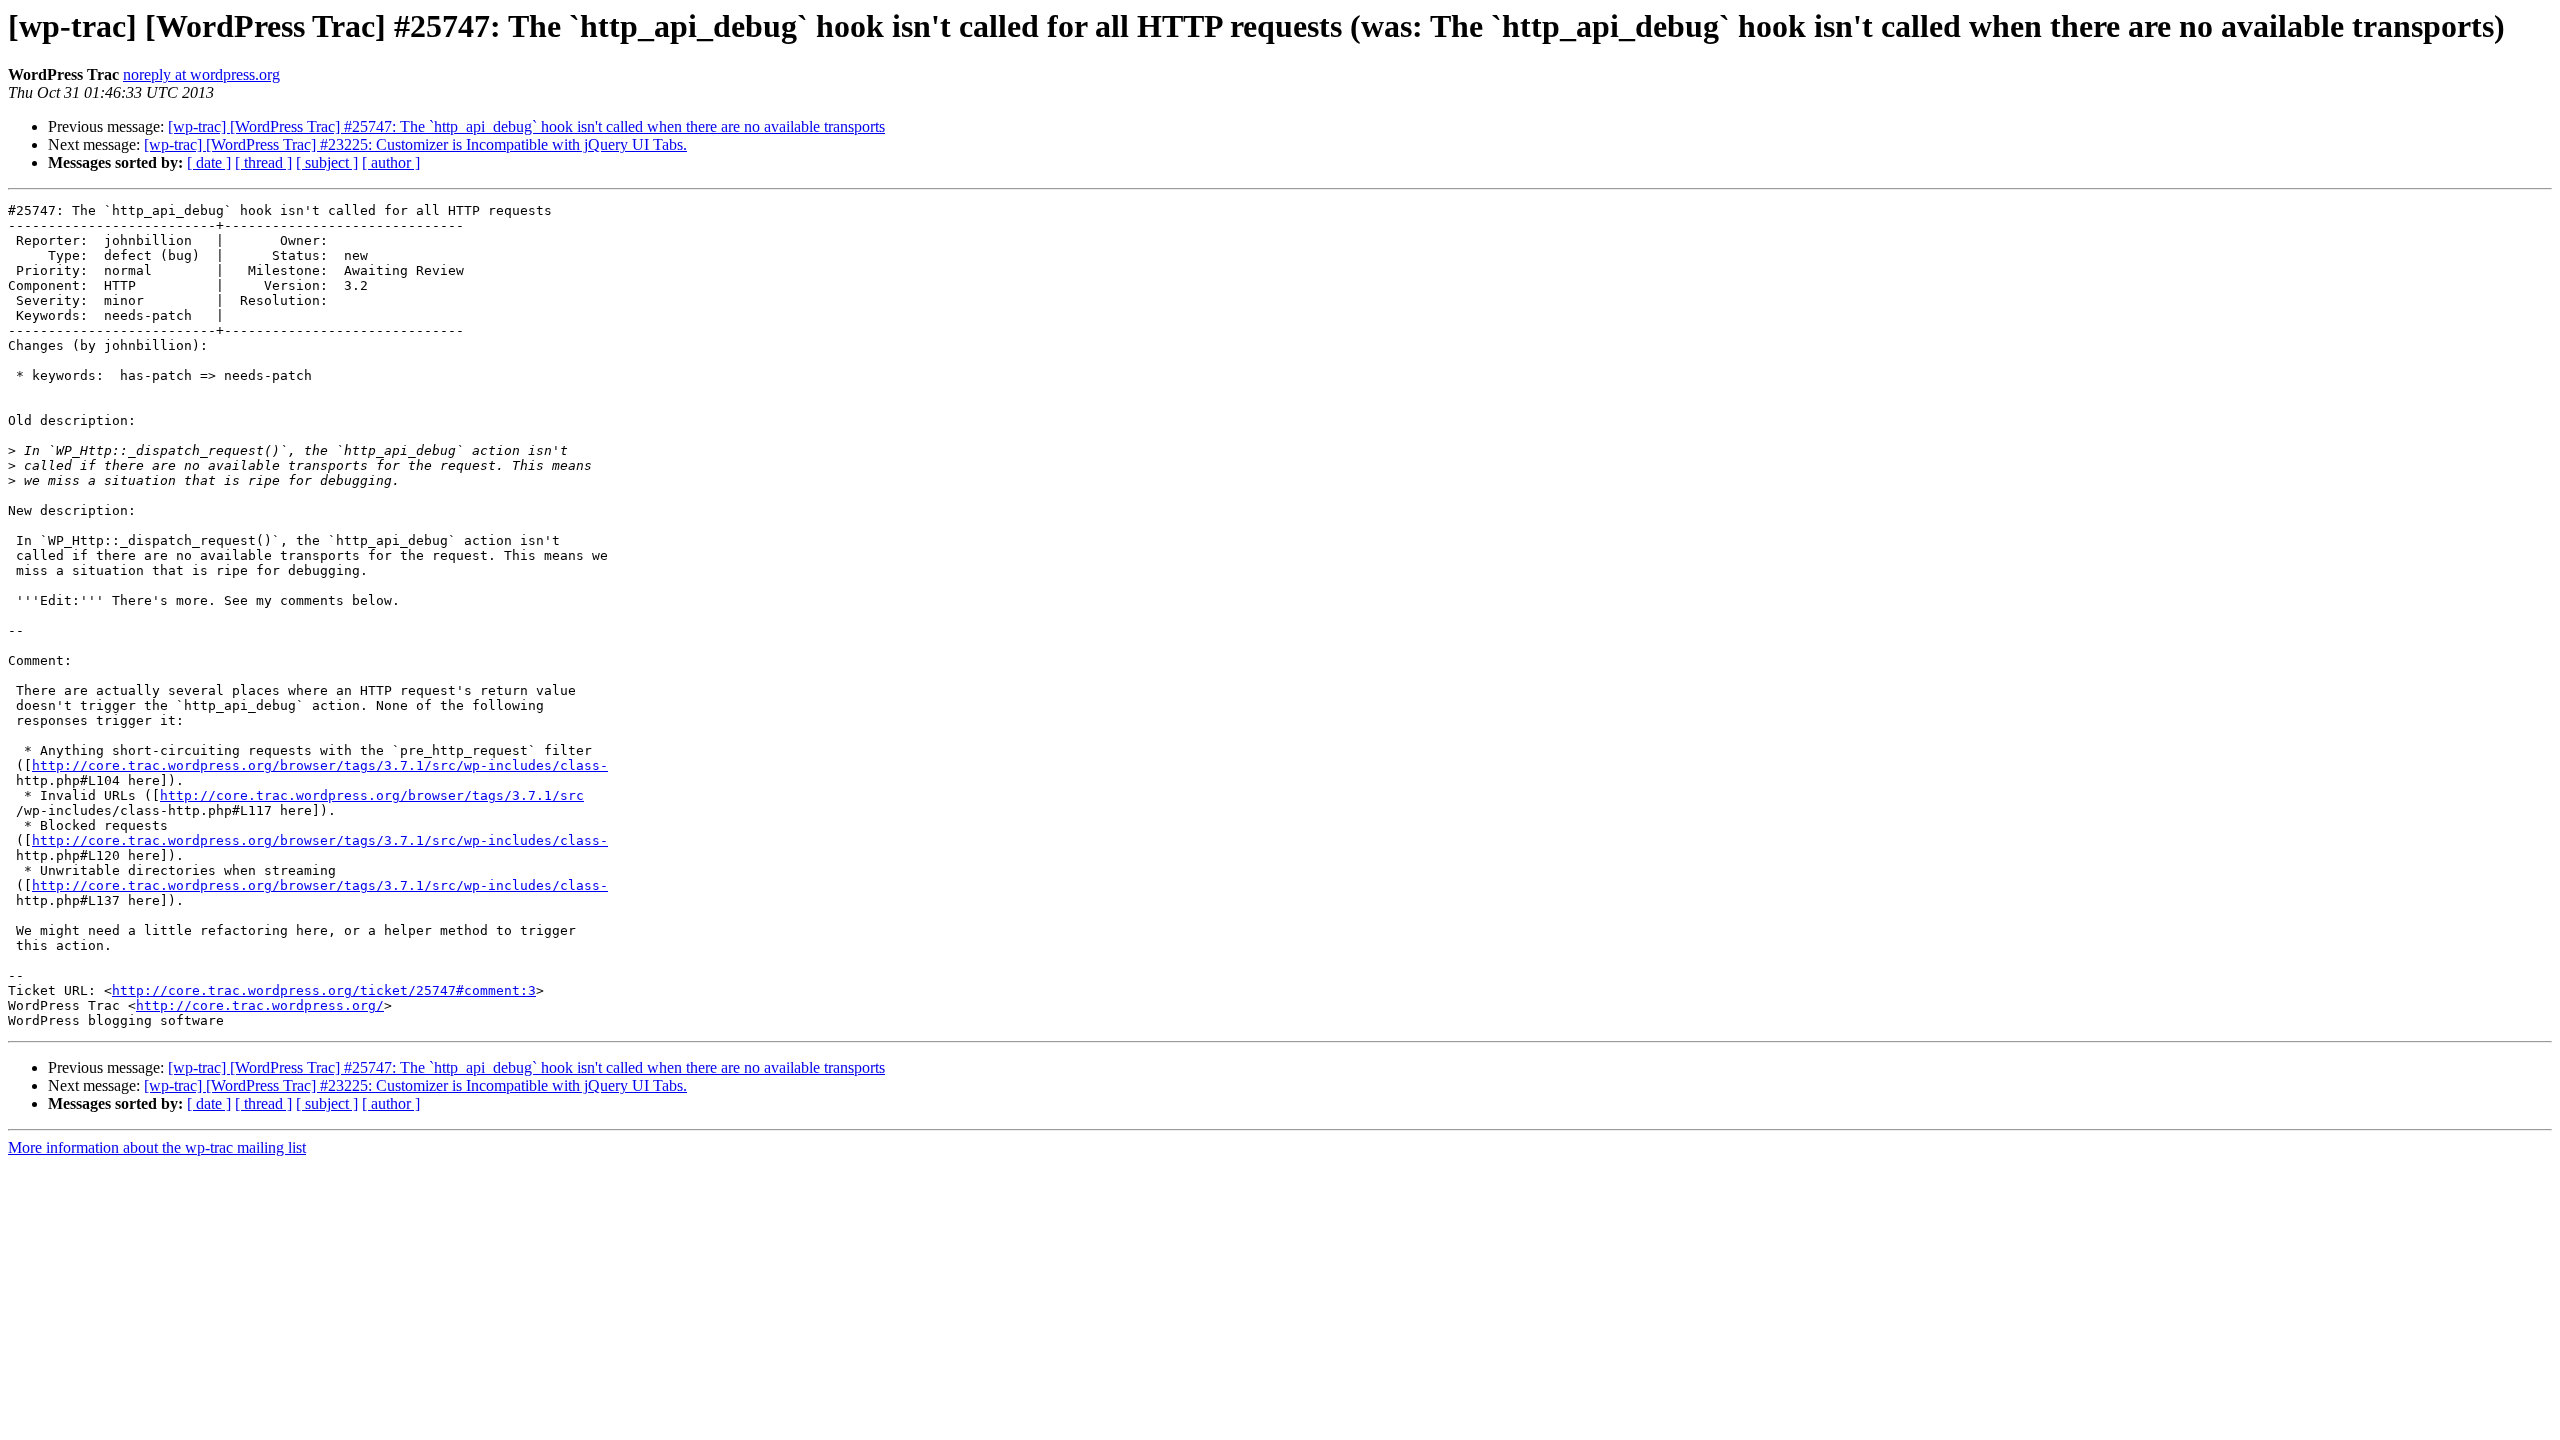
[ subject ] (327, 162)
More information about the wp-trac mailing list (157, 1147)
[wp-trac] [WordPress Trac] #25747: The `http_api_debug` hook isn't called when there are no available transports (526, 126)
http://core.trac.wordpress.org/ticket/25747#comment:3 (324, 990)
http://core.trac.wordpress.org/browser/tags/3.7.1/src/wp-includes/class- (320, 765)
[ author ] (391, 162)
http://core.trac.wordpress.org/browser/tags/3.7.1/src (372, 795)
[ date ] (209, 162)
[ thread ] (263, 162)
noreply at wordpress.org (201, 74)
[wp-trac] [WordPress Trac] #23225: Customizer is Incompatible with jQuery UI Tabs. (415, 144)
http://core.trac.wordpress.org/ (260, 1005)
